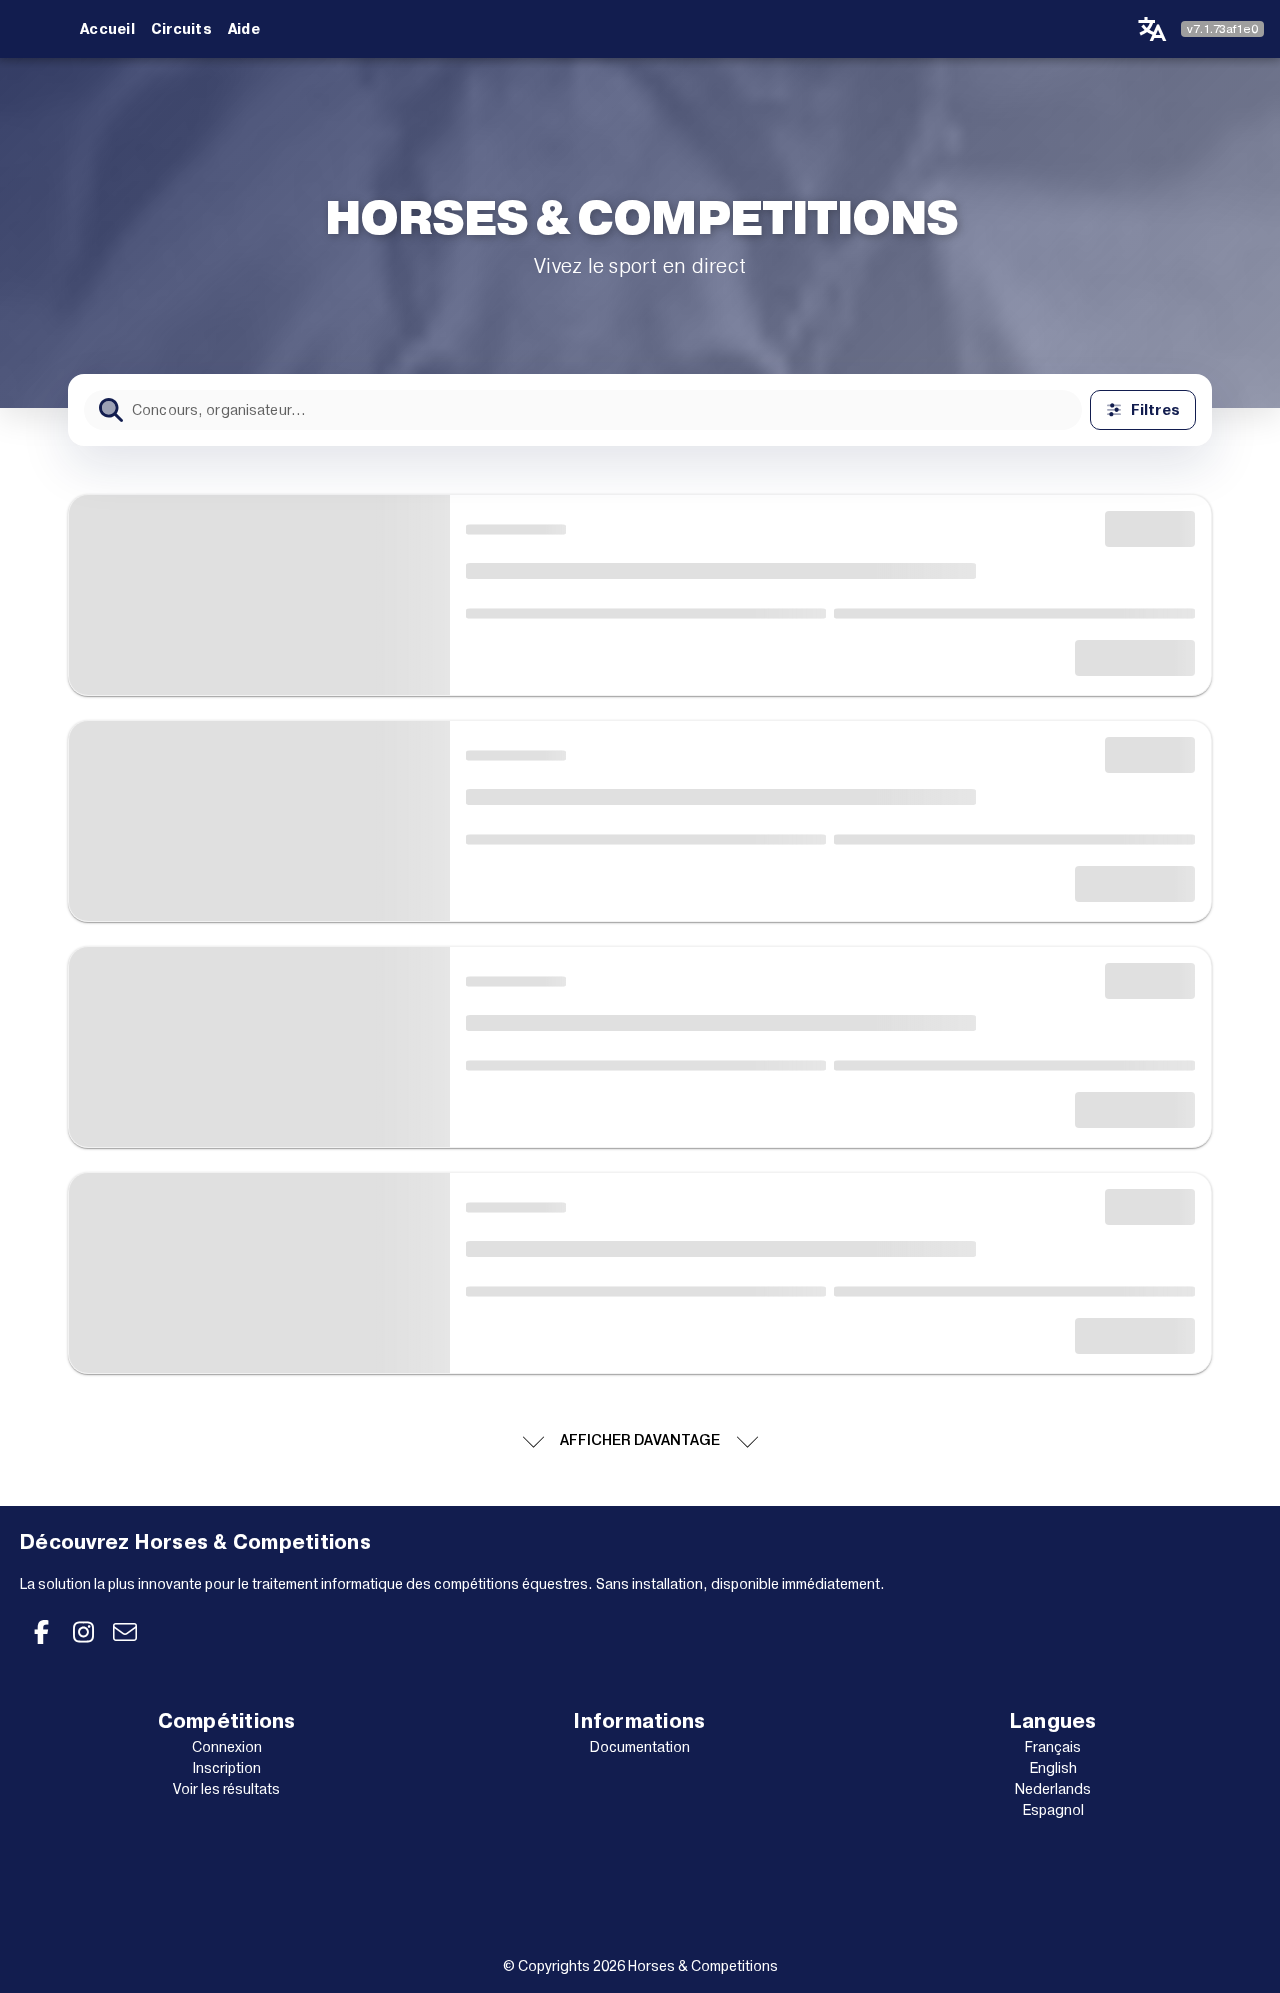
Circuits (181, 29)
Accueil (107, 29)
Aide (244, 29)
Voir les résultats (226, 1789)
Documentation (640, 1747)
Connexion (227, 1747)
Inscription (227, 1768)
